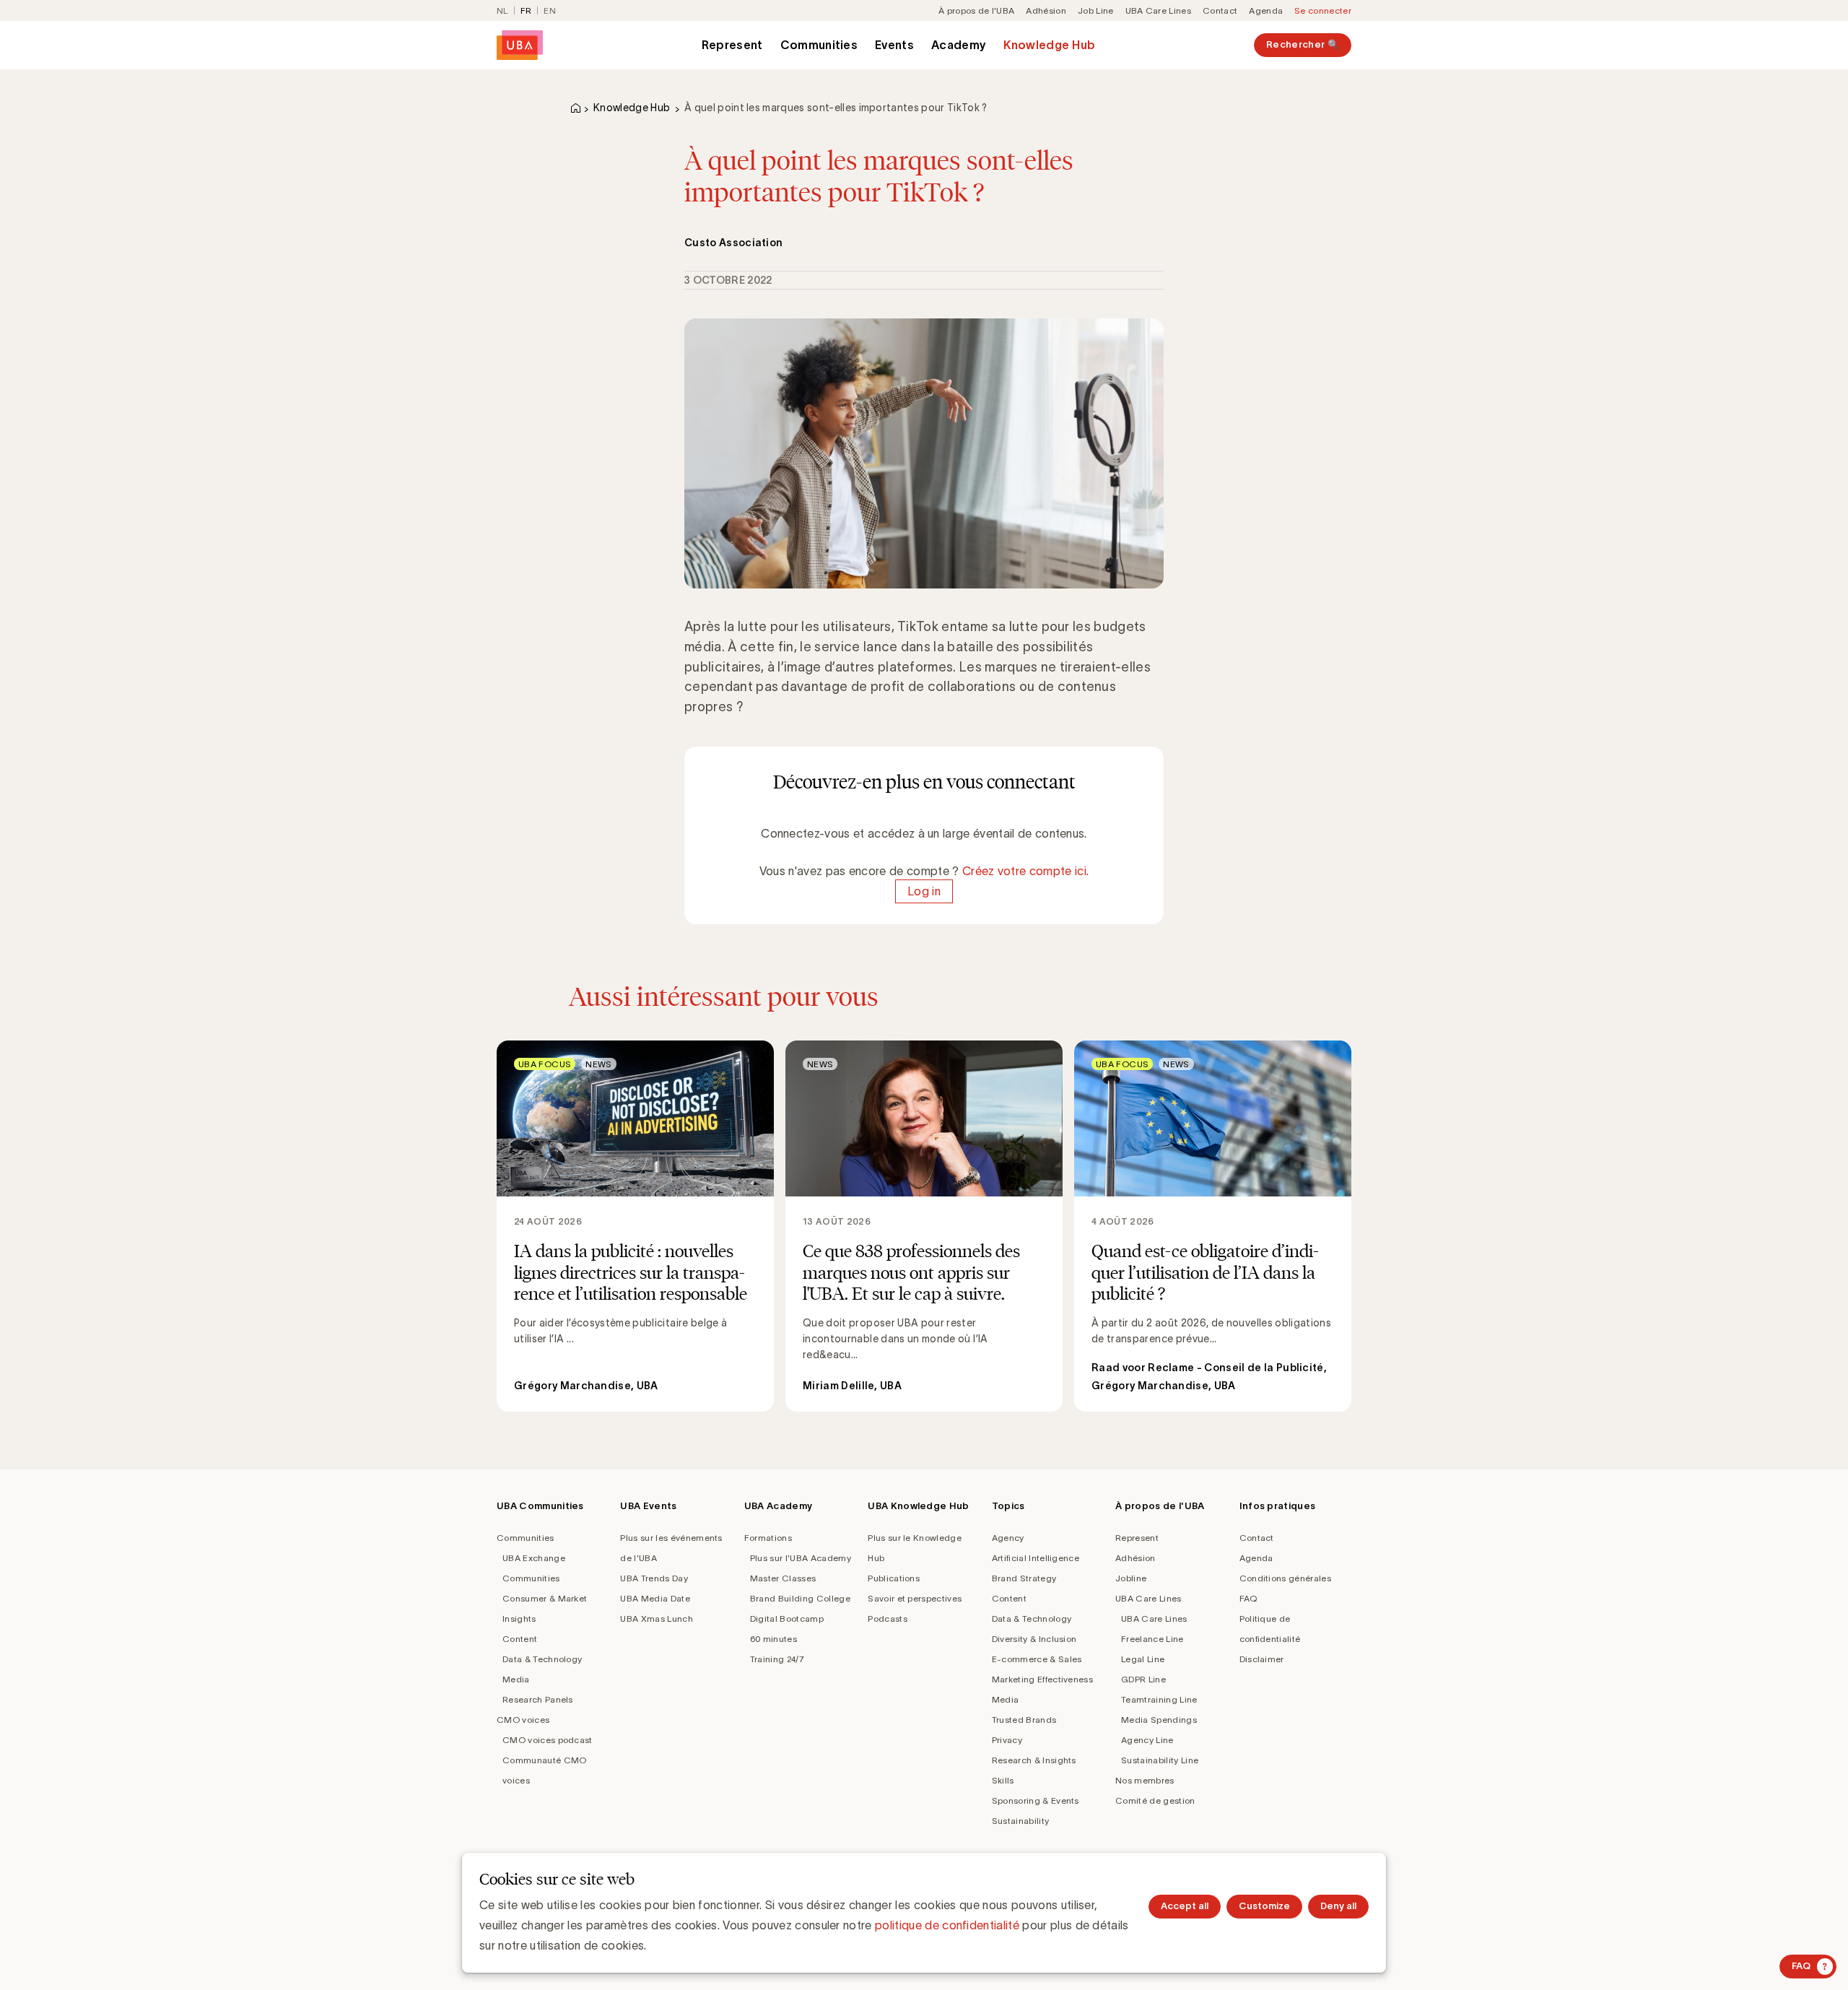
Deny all (1338, 1906)
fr (526, 10)
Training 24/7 (777, 1659)
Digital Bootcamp (787, 1618)
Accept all (1185, 1906)
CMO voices (523, 1720)
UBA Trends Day (654, 1578)
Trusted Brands (1024, 1720)
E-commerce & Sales (1037, 1659)
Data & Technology (542, 1659)
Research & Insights (1034, 1760)
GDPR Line (1143, 1679)
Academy (959, 45)
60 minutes (773, 1639)
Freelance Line (1152, 1639)
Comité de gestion (1155, 1800)
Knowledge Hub (1049, 45)
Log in (924, 891)
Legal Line (1143, 1659)
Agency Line (1147, 1740)
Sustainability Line (1160, 1760)
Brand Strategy (1024, 1578)
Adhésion (1046, 10)
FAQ (1248, 1598)
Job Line (1096, 10)
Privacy (1007, 1740)
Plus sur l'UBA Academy (801, 1558)
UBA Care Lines (1158, 10)
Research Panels (538, 1699)
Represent (732, 45)
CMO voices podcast (548, 1740)
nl (502, 10)
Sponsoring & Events (1036, 1800)
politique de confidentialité (947, 1925)
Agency (1008, 1538)
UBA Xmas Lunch (656, 1618)
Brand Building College (800, 1598)
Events (894, 45)
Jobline (1131, 1578)
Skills (1003, 1780)
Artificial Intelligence (1036, 1558)
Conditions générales (1285, 1578)
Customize (1264, 1906)
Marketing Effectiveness (1042, 1679)
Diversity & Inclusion (1034, 1639)
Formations (768, 1538)
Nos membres (1145, 1780)
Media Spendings (1159, 1720)
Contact (1220, 10)
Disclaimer (1262, 1659)
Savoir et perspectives (915, 1598)
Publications (894, 1578)
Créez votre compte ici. (1025, 871)
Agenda (1266, 10)
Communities (819, 45)
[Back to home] (520, 45)
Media (516, 1679)
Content (520, 1639)
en (550, 10)
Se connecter (1323, 10)
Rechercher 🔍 (1303, 44)
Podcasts (888, 1618)
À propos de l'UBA (976, 10)
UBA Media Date (655, 1598)
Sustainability (1020, 1821)
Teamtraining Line (1159, 1699)
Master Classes (783, 1578)
